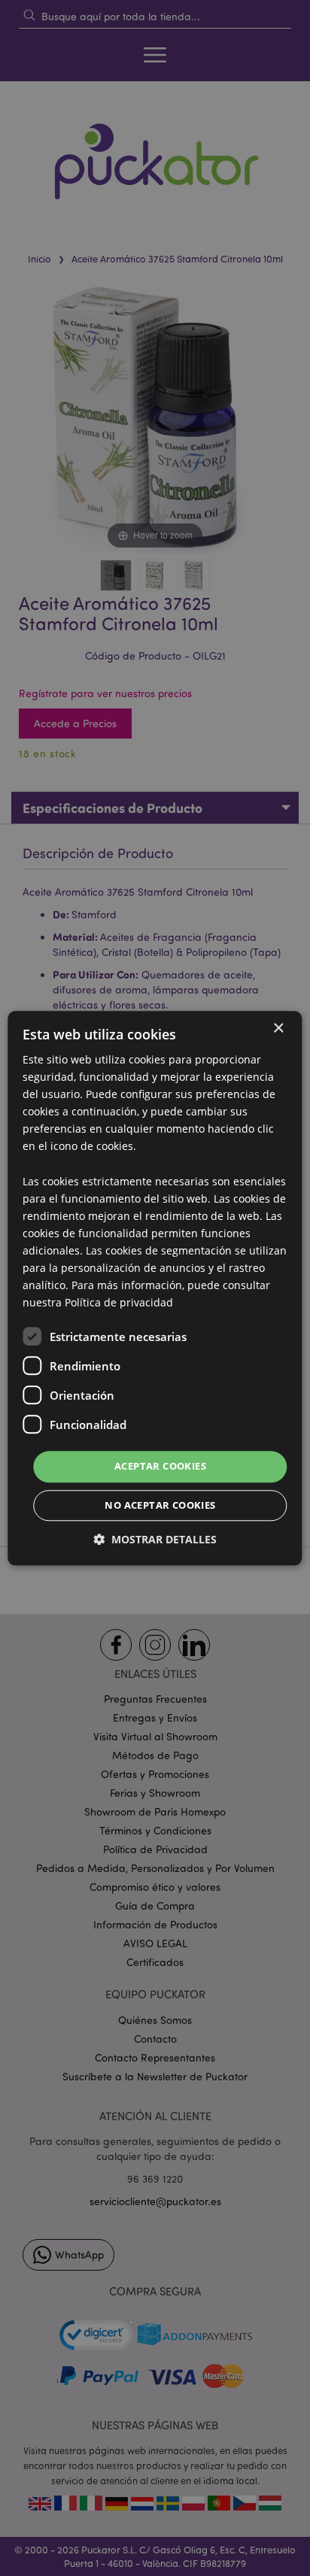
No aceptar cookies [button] (160, 1505)
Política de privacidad (119, 1303)
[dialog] (155, 1288)
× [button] (278, 1029)
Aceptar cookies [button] (160, 1467)
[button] (155, 1539)
